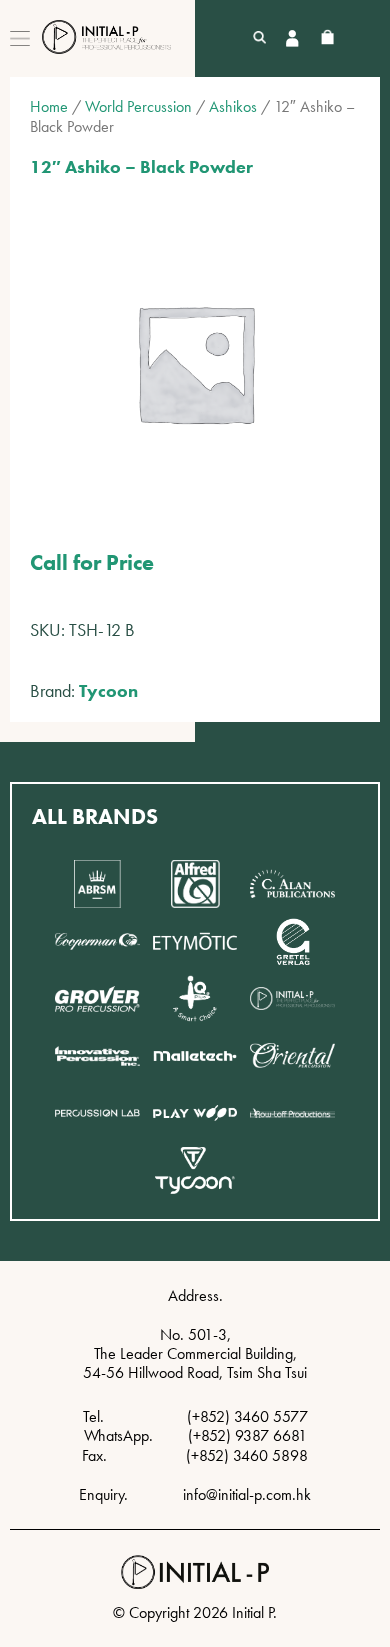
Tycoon (108, 690)
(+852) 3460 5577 (247, 1416)
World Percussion (138, 106)
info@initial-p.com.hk (247, 1494)
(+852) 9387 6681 (247, 1435)
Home (49, 106)
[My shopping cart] (327, 38)
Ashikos (233, 106)
